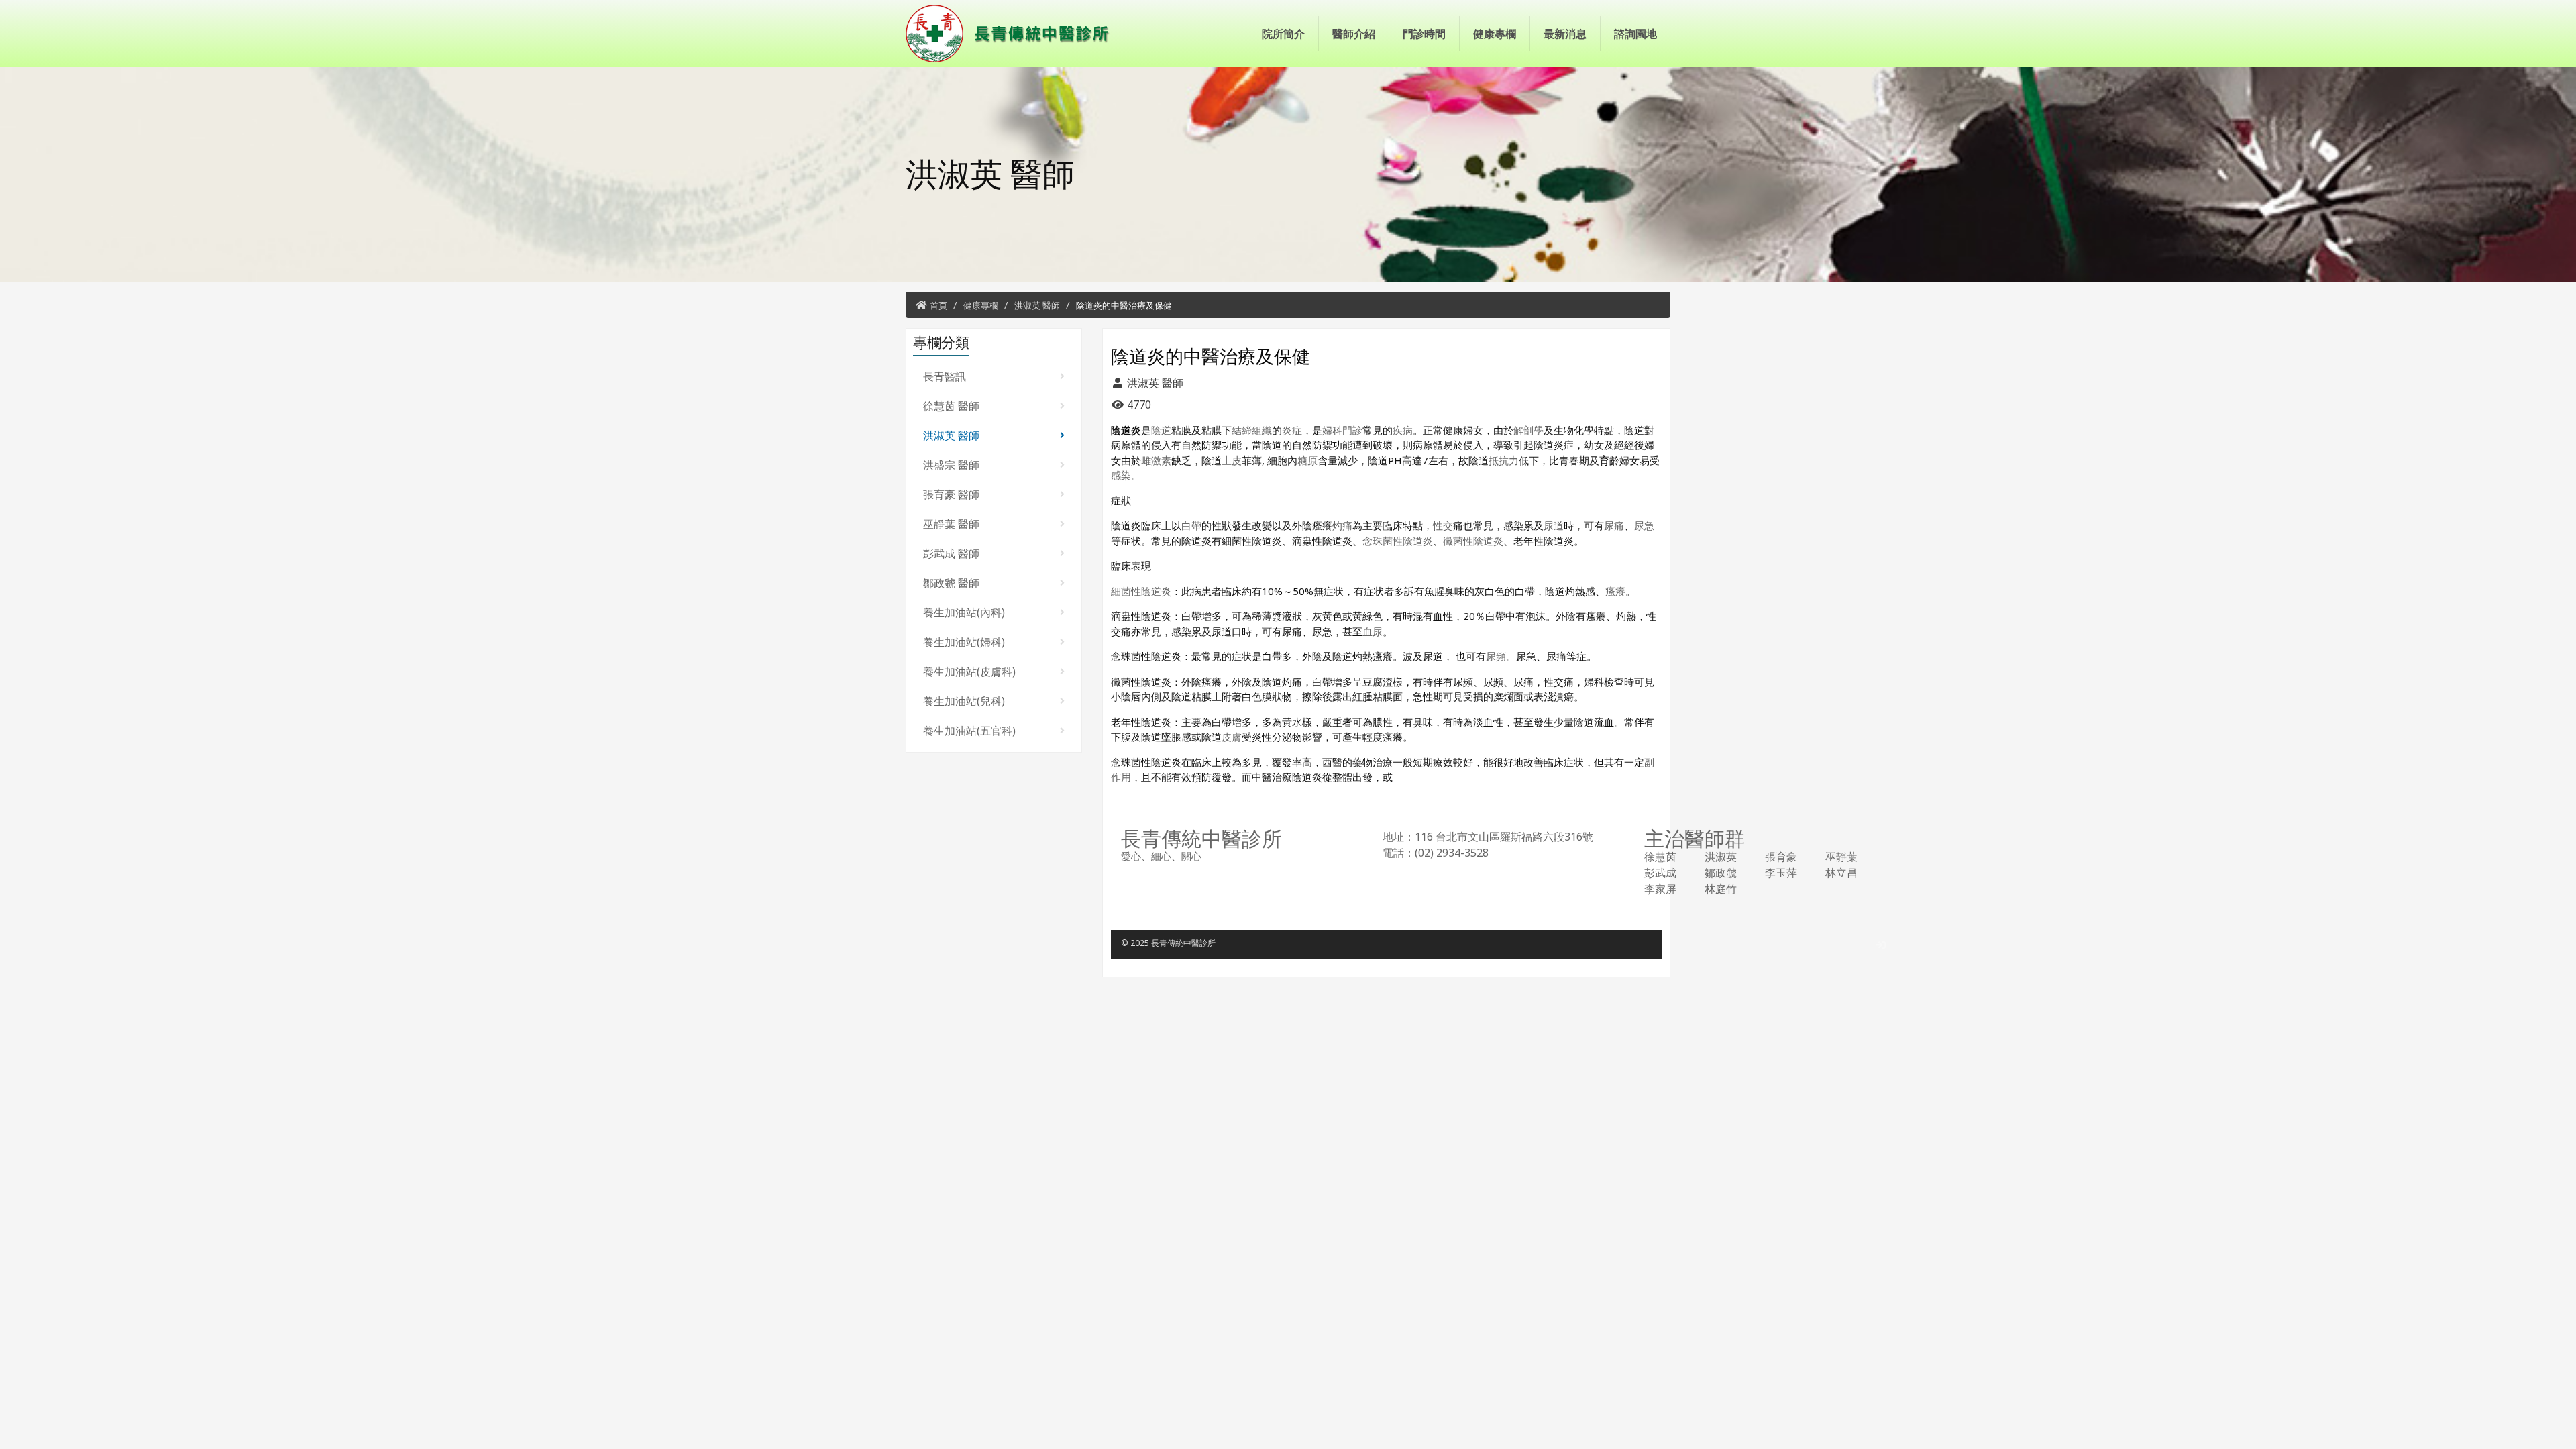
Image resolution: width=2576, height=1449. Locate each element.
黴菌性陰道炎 (1473, 541)
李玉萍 (1781, 873)
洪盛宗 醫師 (951, 465)
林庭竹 (1721, 889)
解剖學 (1528, 430)
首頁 (938, 305)
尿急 (1644, 525)
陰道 (1161, 430)
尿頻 (1496, 656)
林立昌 (1841, 873)
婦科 (1332, 430)
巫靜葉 (1841, 857)
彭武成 (1660, 873)
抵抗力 (1504, 460)
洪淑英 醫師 (1037, 305)
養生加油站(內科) (964, 612)
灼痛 (1342, 525)
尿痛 (1614, 525)
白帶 (1191, 525)
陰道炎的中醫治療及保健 (1124, 305)
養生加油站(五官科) (969, 731)
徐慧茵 (1660, 857)
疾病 (1403, 430)
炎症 (1292, 430)
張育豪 (1781, 857)
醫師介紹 (1354, 34)
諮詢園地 (1635, 34)
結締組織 (1252, 430)
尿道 (1554, 525)
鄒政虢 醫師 (951, 583)
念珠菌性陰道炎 (1398, 541)
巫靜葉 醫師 (951, 524)
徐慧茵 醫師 (951, 406)
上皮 (1232, 460)
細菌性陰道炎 (1141, 591)
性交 (1443, 525)
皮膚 (1232, 737)
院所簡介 (1283, 34)
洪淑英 (1721, 857)
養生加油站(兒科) (964, 701)
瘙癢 (1615, 591)
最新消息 (1565, 34)
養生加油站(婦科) (964, 642)
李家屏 (1660, 889)
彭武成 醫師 (951, 553)
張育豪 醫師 (951, 494)
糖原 (1307, 460)
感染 (1121, 475)
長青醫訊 (945, 376)
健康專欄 (1495, 34)
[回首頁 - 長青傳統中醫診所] (1013, 34)
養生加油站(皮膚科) (969, 672)
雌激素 (1156, 460)
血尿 (1373, 631)
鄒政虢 (1721, 873)
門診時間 (1424, 34)
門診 (1352, 430)
